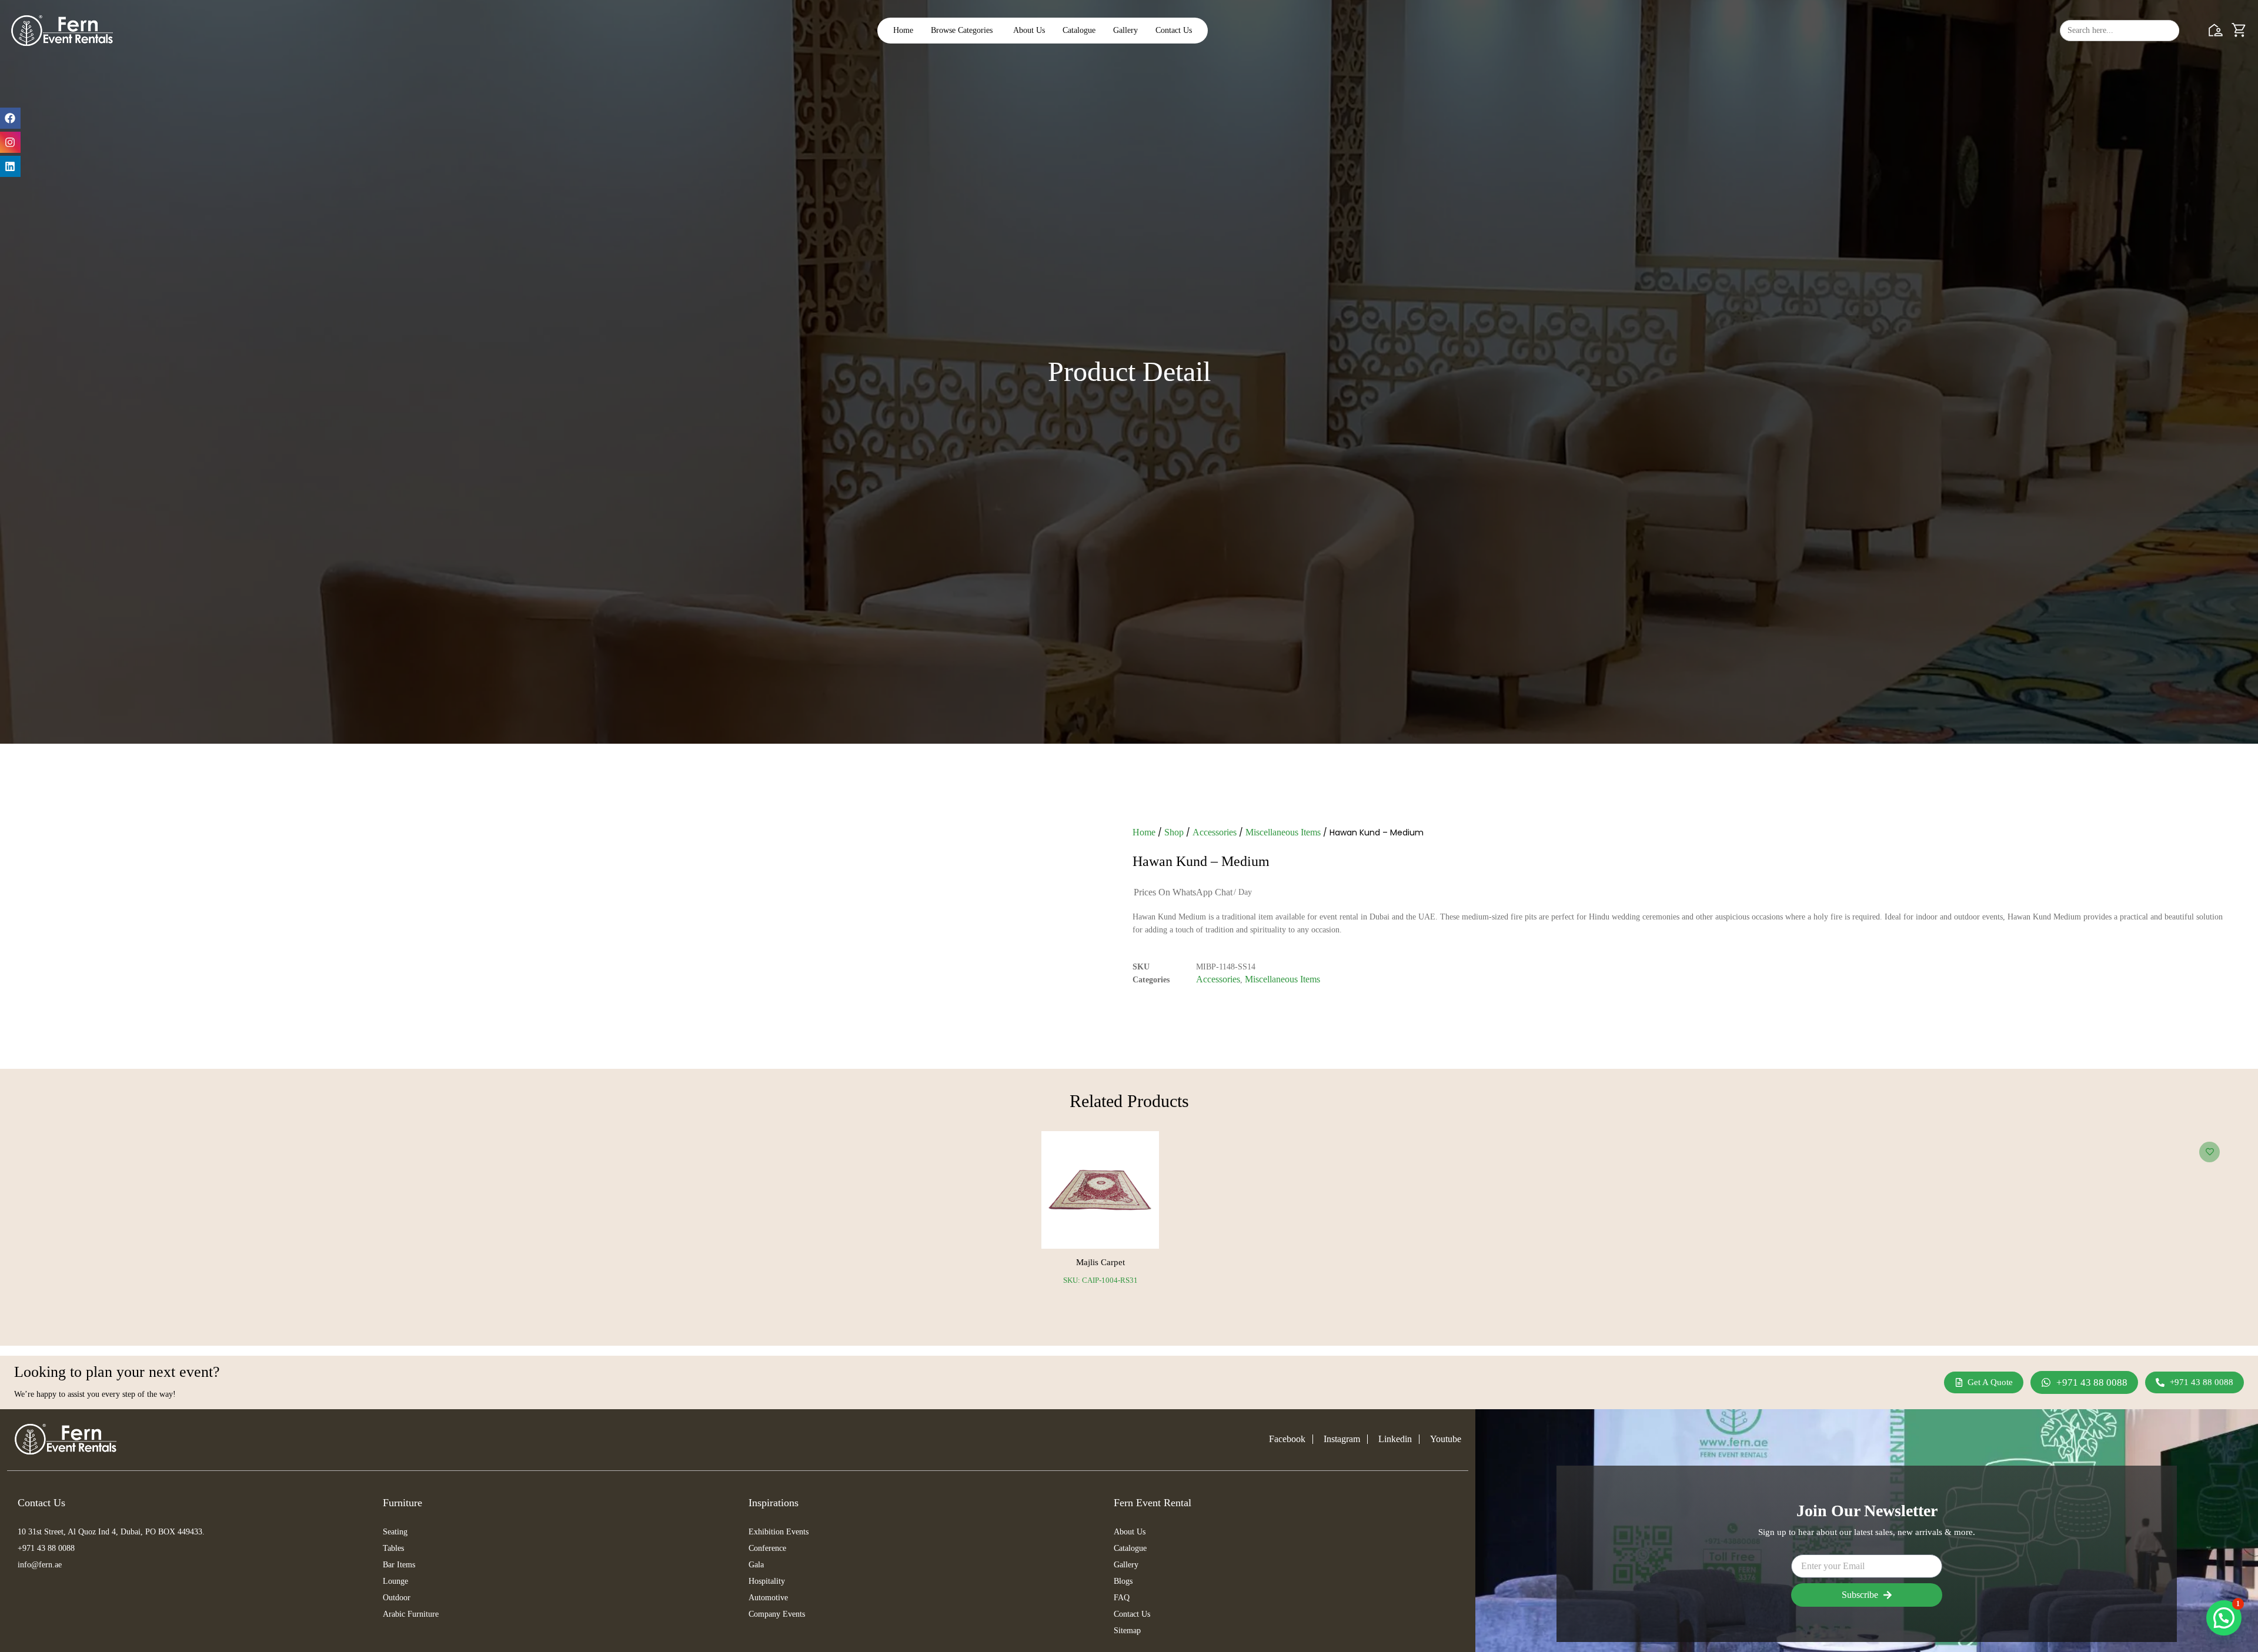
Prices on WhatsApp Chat (1183, 892)
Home (1144, 832)
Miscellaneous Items (1283, 832)
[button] (2224, 1618)
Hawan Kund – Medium (1201, 861)
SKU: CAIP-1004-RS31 (1100, 1280)
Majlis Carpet (1100, 1262)
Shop (1174, 832)
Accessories (1215, 832)
